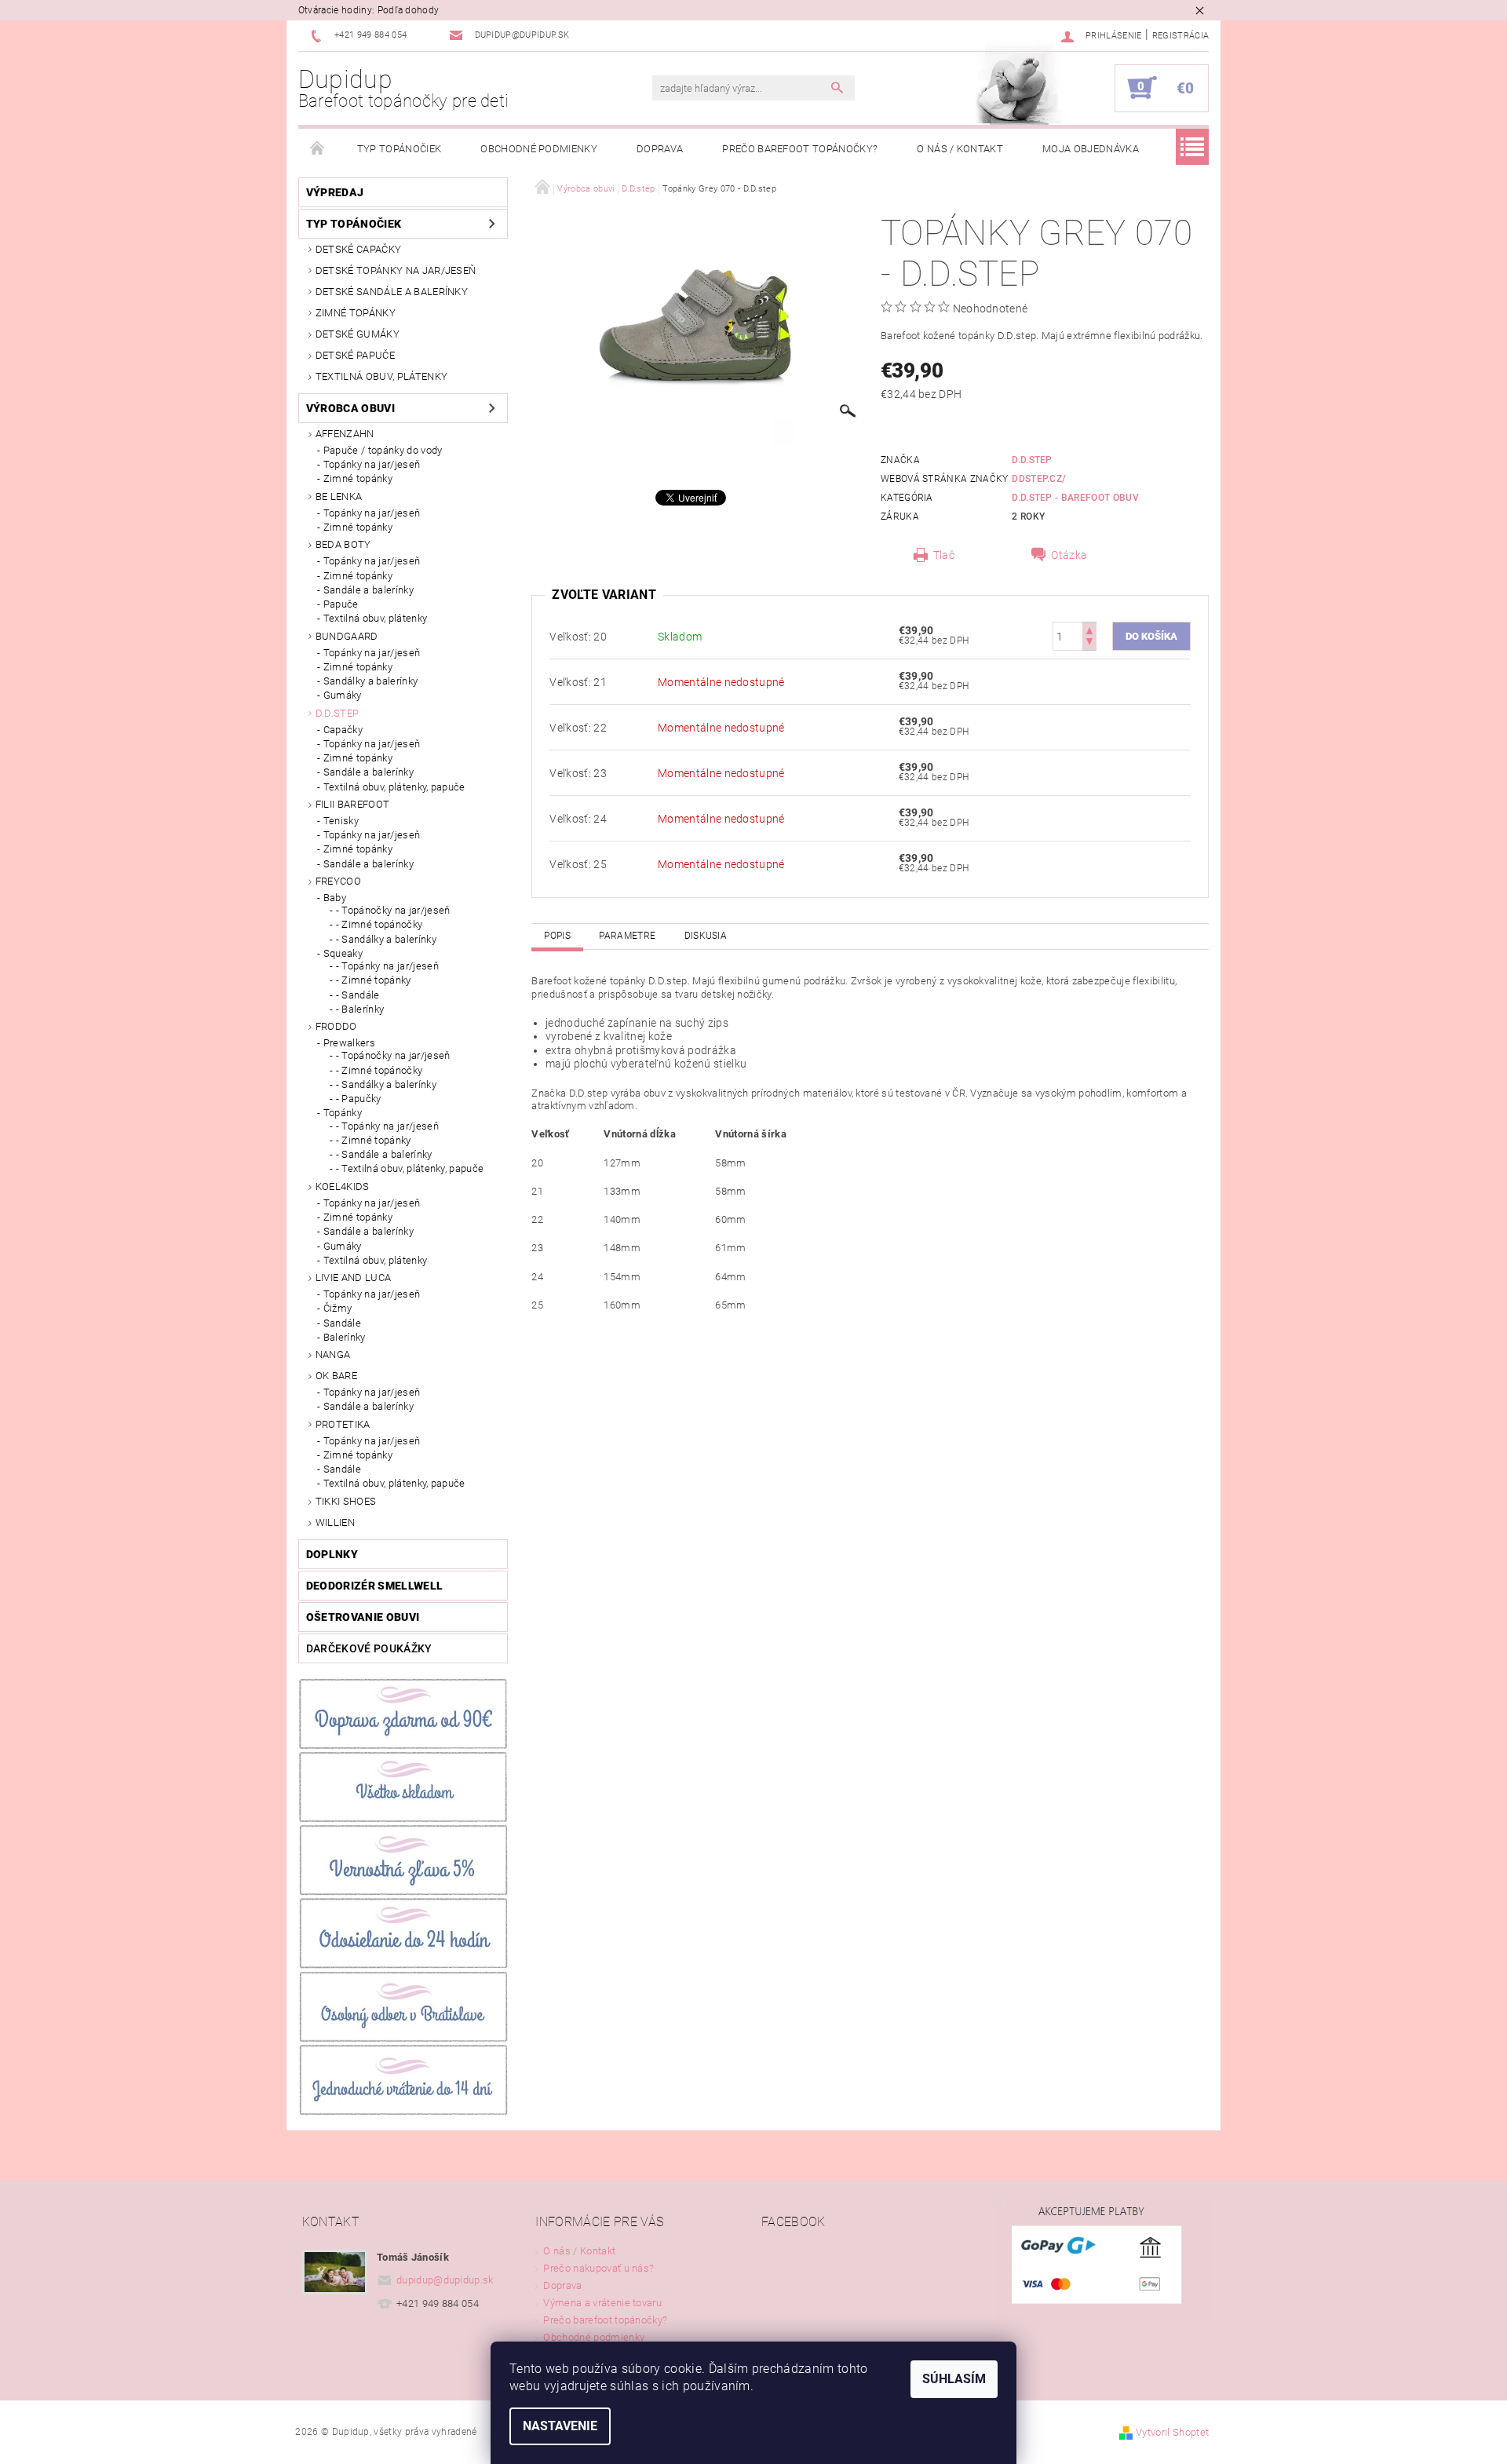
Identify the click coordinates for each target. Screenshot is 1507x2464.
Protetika (343, 1424)
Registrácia (1181, 36)
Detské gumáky (358, 334)
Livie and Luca (353, 1278)
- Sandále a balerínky (384, 1154)
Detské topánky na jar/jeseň (396, 270)
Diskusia (706, 936)
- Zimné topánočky (379, 924)
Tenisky (341, 821)
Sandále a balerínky (369, 590)
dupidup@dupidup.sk (445, 2280)
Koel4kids (343, 1186)
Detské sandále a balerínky (392, 292)
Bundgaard (347, 636)
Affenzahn (345, 434)
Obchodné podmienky (539, 149)
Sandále (342, 1323)
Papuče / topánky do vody (383, 450)
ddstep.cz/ (1039, 479)
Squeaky (343, 953)
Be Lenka (339, 496)
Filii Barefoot (352, 804)
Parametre (627, 936)
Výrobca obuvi (350, 408)
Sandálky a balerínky (370, 681)
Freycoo (338, 881)
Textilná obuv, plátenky (381, 376)
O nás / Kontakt (960, 149)
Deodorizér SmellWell (374, 1586)
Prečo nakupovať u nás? (598, 2268)
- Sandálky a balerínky (386, 939)
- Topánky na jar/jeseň (387, 966)
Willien (335, 1522)
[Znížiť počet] (1089, 643)
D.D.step (338, 713)
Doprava (660, 149)
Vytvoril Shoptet (1172, 2432)
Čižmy (338, 1308)
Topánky (343, 1113)
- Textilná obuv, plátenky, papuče (410, 1168)
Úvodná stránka (318, 149)
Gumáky (343, 695)
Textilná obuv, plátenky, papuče (394, 787)
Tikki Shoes (346, 1501)
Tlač (944, 555)
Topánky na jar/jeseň (372, 464)
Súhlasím (954, 2379)
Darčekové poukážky (369, 1648)
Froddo (336, 1026)
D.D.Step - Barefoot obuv (1075, 498)
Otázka (1069, 555)
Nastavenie (560, 2426)
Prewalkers (349, 1043)
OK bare (336, 1376)
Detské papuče (355, 355)
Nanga (333, 1354)
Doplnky (332, 1554)
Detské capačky (358, 249)
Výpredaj (335, 192)
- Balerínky (360, 1009)
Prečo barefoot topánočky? (800, 149)
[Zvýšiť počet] (1089, 629)
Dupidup (404, 88)
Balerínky (345, 1337)
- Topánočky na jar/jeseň (393, 910)
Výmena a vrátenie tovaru (602, 2303)
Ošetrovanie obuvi (363, 1617)
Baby (335, 898)
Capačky (343, 730)
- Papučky (359, 1099)
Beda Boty (343, 544)
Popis (557, 936)
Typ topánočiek (399, 149)
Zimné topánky (356, 313)
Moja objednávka (1091, 149)
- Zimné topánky (374, 980)
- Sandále (358, 995)
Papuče (341, 604)
